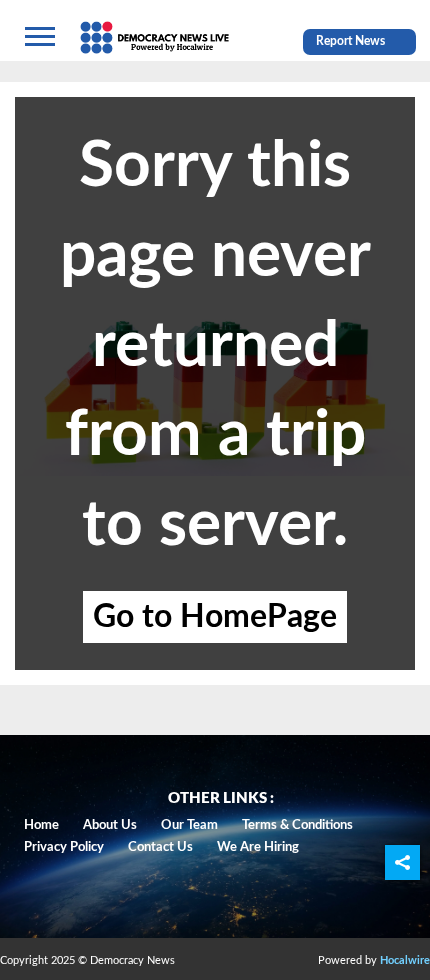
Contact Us (160, 847)
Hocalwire (405, 960)
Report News (350, 41)
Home (41, 825)
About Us (110, 825)
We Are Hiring (258, 847)
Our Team (189, 825)
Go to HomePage (215, 617)
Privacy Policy (64, 847)
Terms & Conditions (297, 825)
